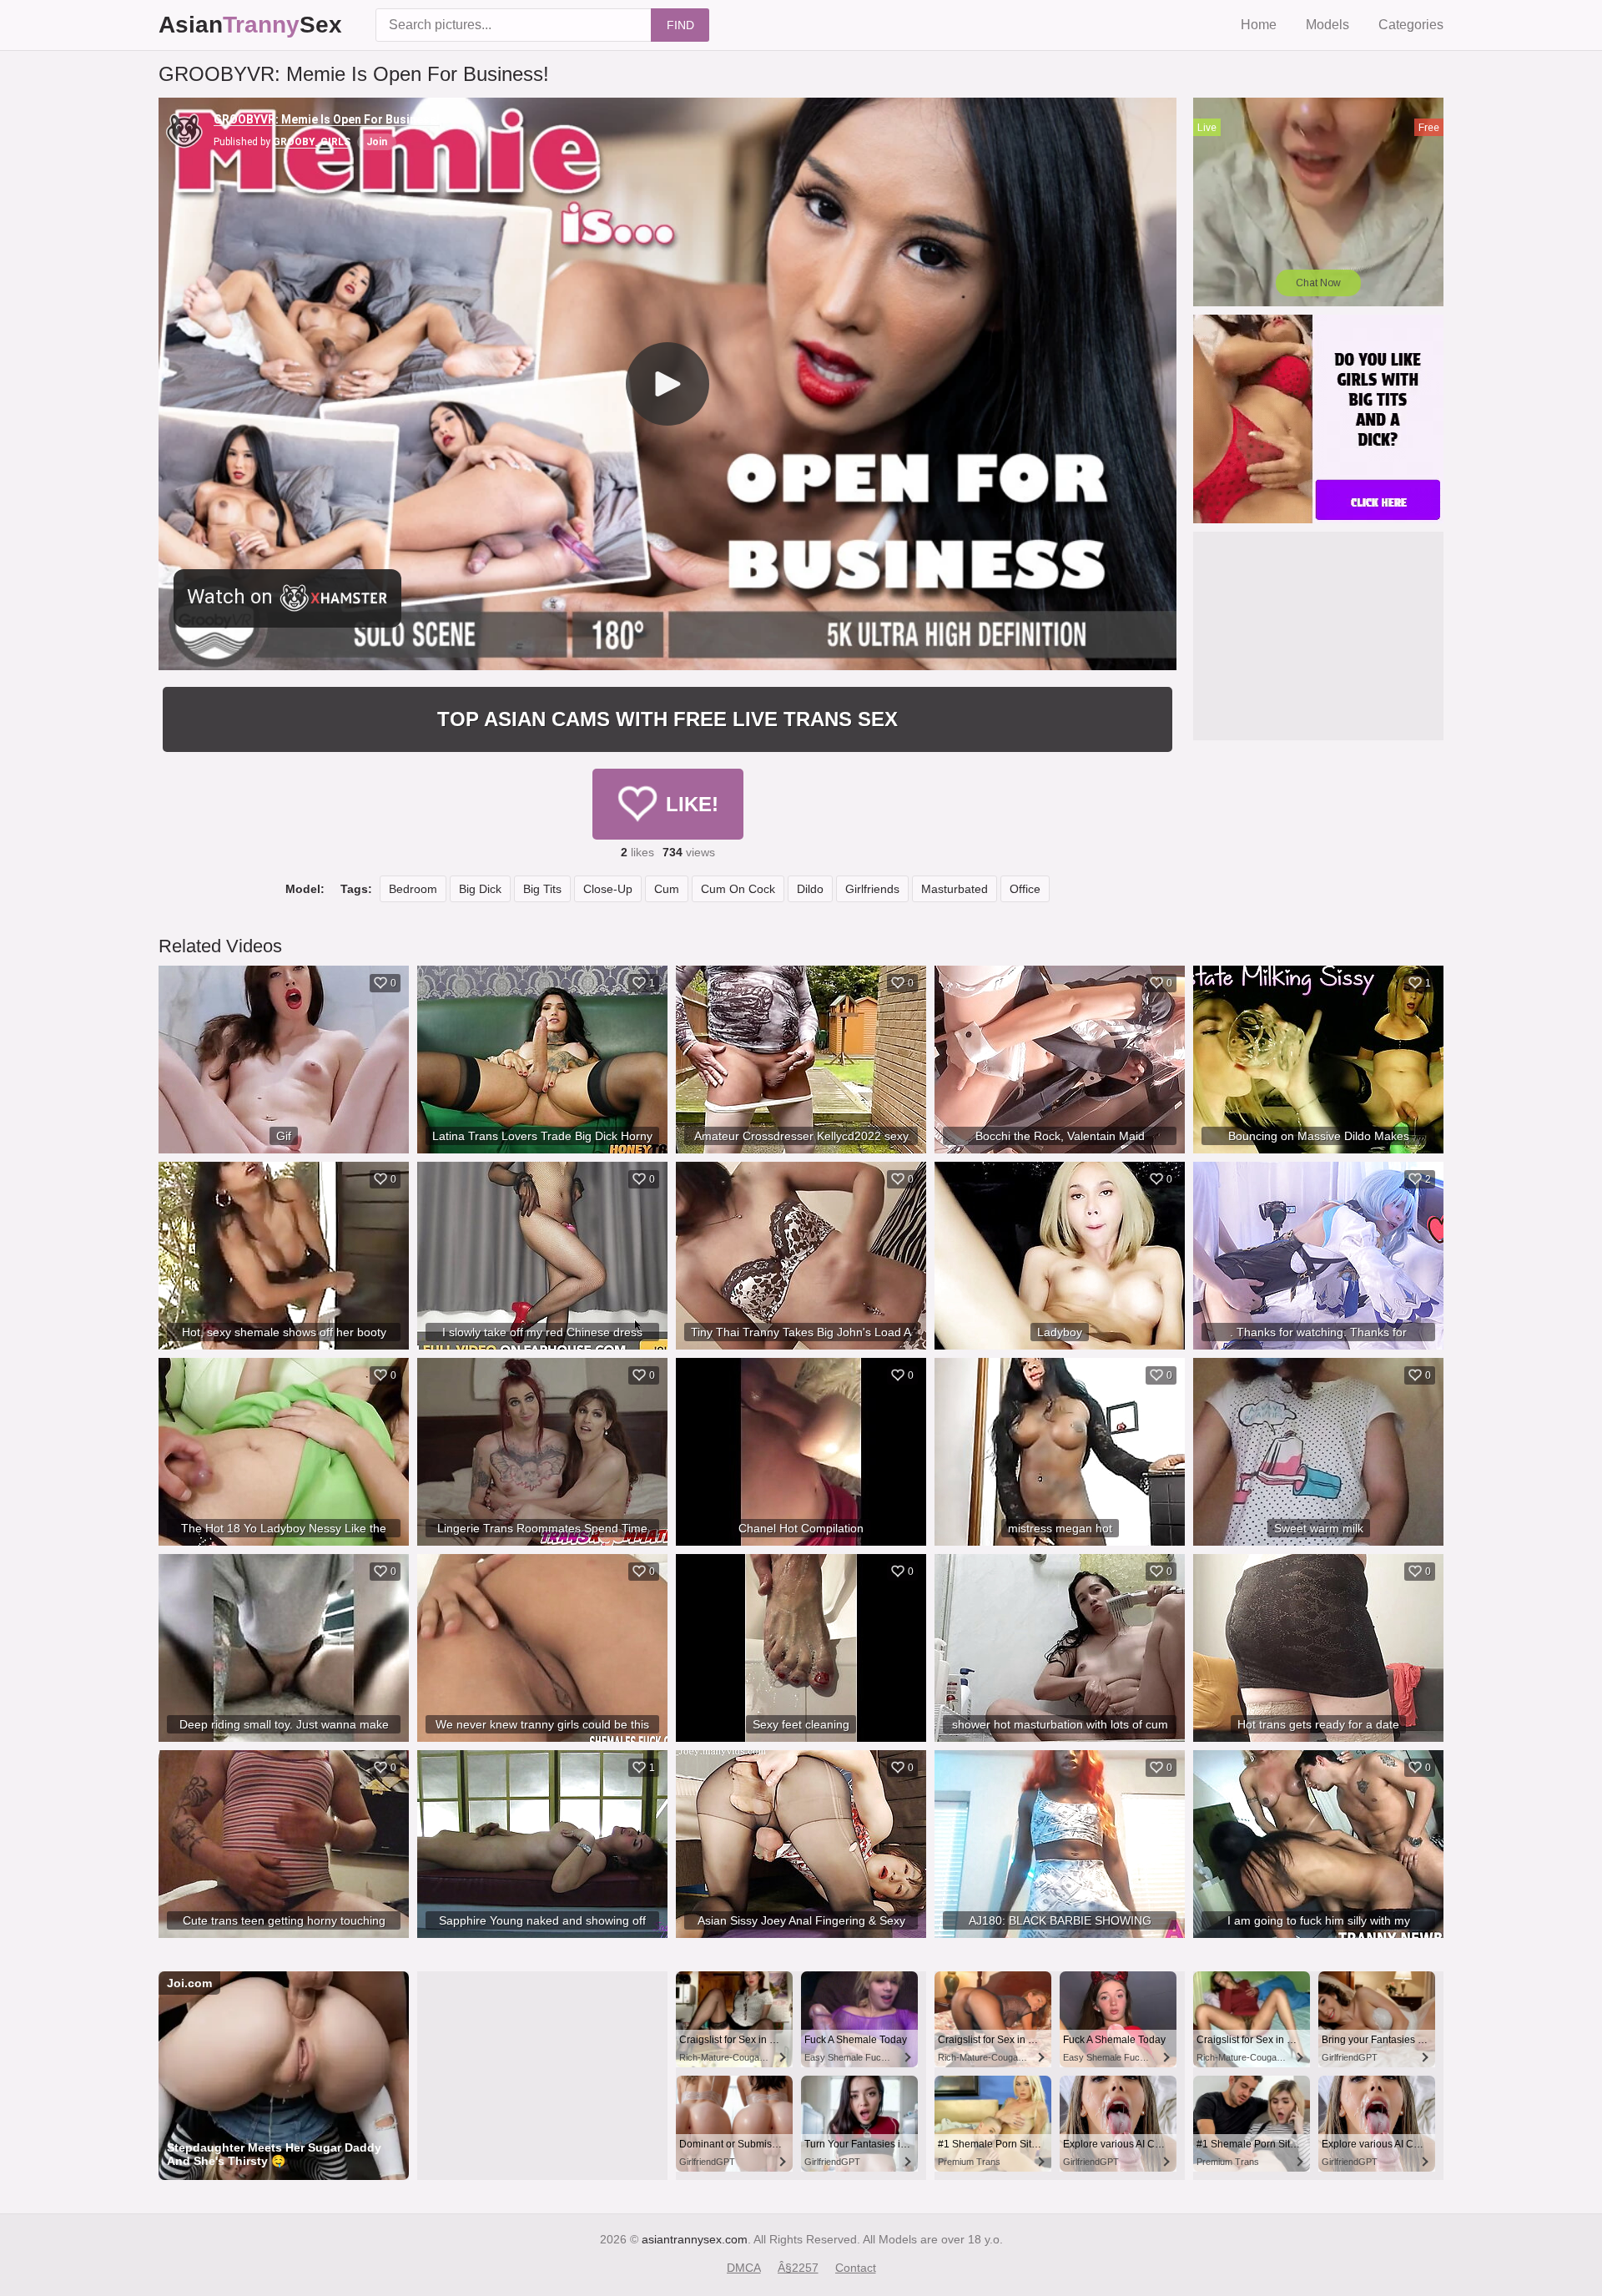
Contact (856, 2268)
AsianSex (250, 25)
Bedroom (413, 889)
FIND (680, 25)
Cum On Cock (738, 889)
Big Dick (480, 889)
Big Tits (542, 889)
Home (1259, 25)
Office (1025, 889)
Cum (667, 889)
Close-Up (608, 889)
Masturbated (955, 889)
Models (1327, 25)
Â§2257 (798, 2268)
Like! (692, 804)
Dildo (810, 889)
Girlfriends (872, 889)
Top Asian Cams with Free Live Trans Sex (667, 719)
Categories (1411, 25)
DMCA (744, 2268)
